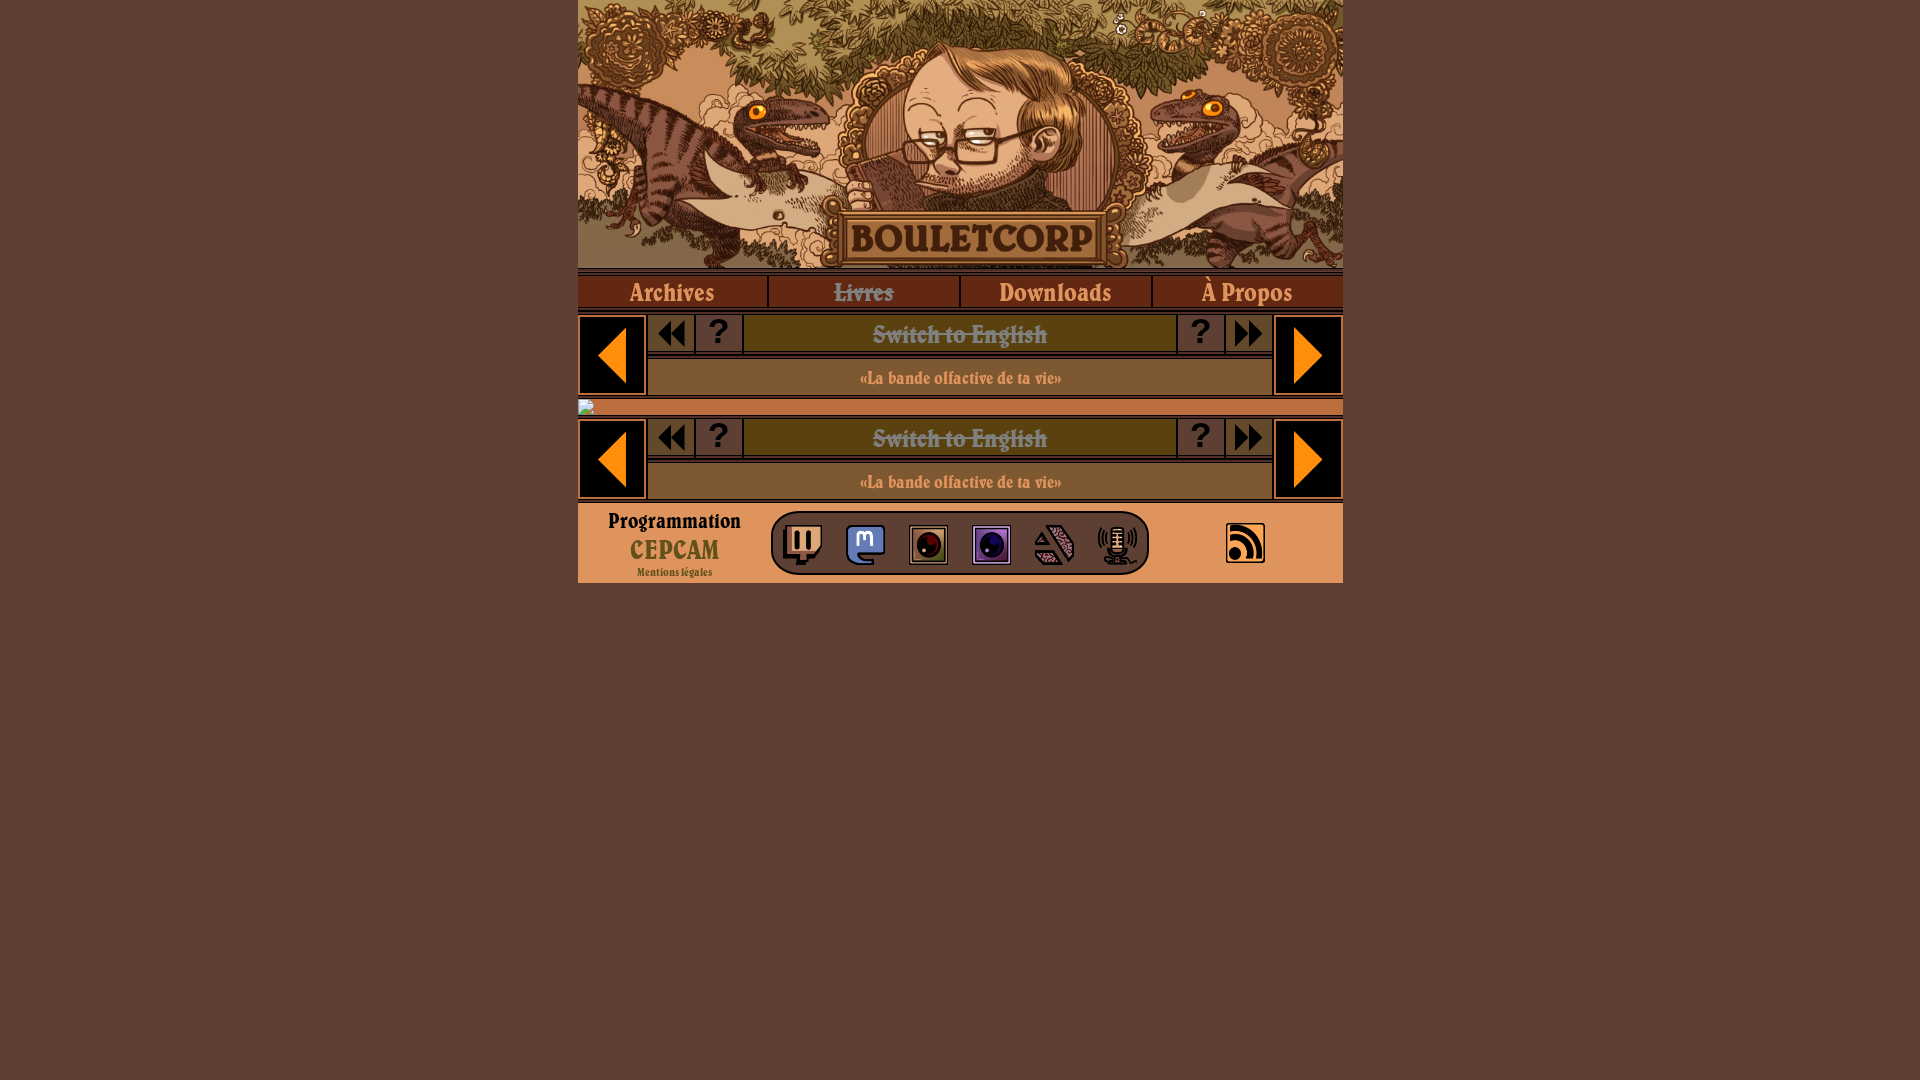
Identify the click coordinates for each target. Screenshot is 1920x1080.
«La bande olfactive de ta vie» (960, 377)
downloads (1055, 291)
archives (672, 291)
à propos (1247, 291)
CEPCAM (674, 549)
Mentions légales (674, 572)
